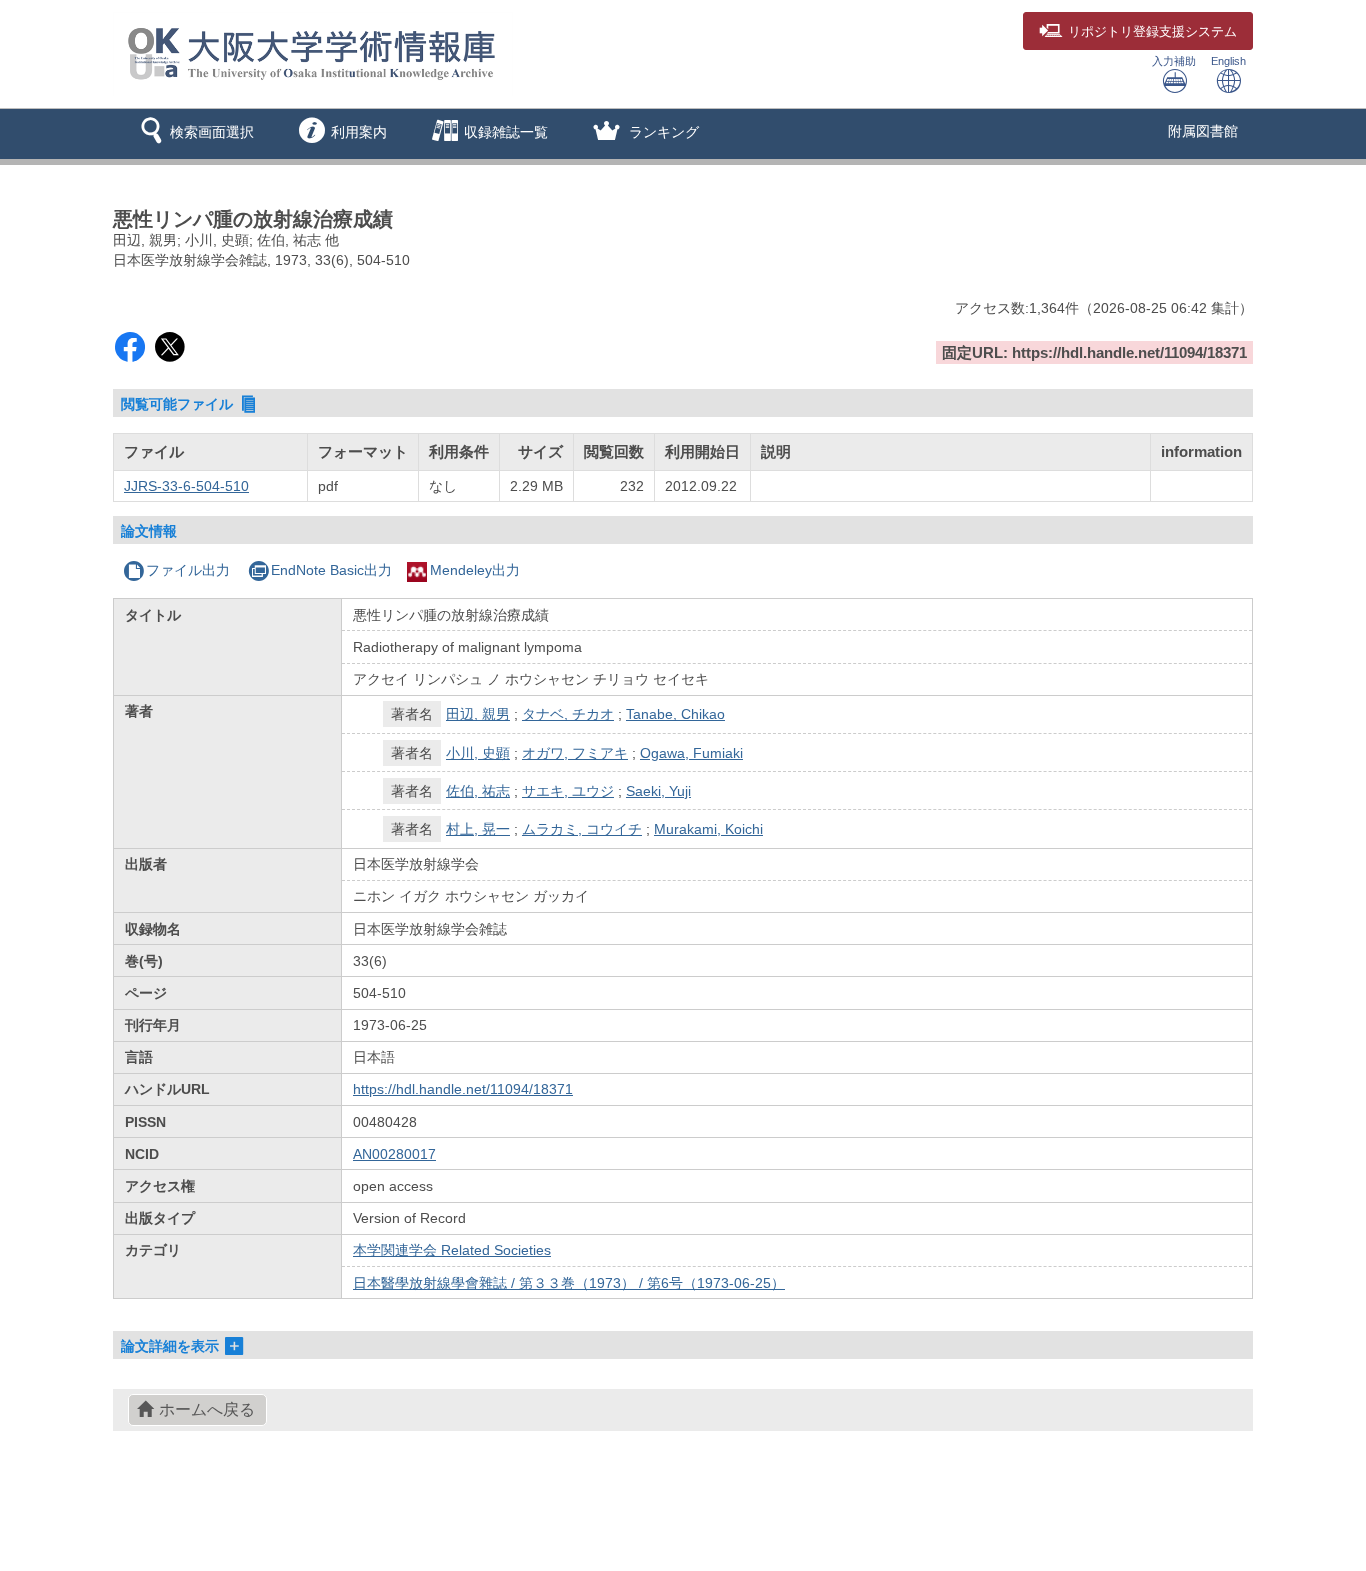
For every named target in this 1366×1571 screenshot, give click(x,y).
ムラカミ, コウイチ (582, 829)
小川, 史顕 (478, 753)
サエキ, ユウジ (568, 791)
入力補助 (1174, 61)
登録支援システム (1152, 32)
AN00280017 (394, 1154)
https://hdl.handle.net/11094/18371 (463, 1089)
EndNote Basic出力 (331, 570)
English (1228, 61)
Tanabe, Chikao (675, 714)
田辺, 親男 (478, 714)
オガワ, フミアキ (575, 753)
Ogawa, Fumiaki (691, 753)
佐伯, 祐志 (478, 791)
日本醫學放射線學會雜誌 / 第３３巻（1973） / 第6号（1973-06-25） (569, 1283)
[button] (193, 134)
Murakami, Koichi (708, 829)
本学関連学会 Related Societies (452, 1250)
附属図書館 (1203, 131)
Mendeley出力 (475, 570)
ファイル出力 (188, 570)
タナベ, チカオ (568, 714)
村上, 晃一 (478, 829)
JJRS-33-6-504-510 (186, 486)
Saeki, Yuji (658, 791)
